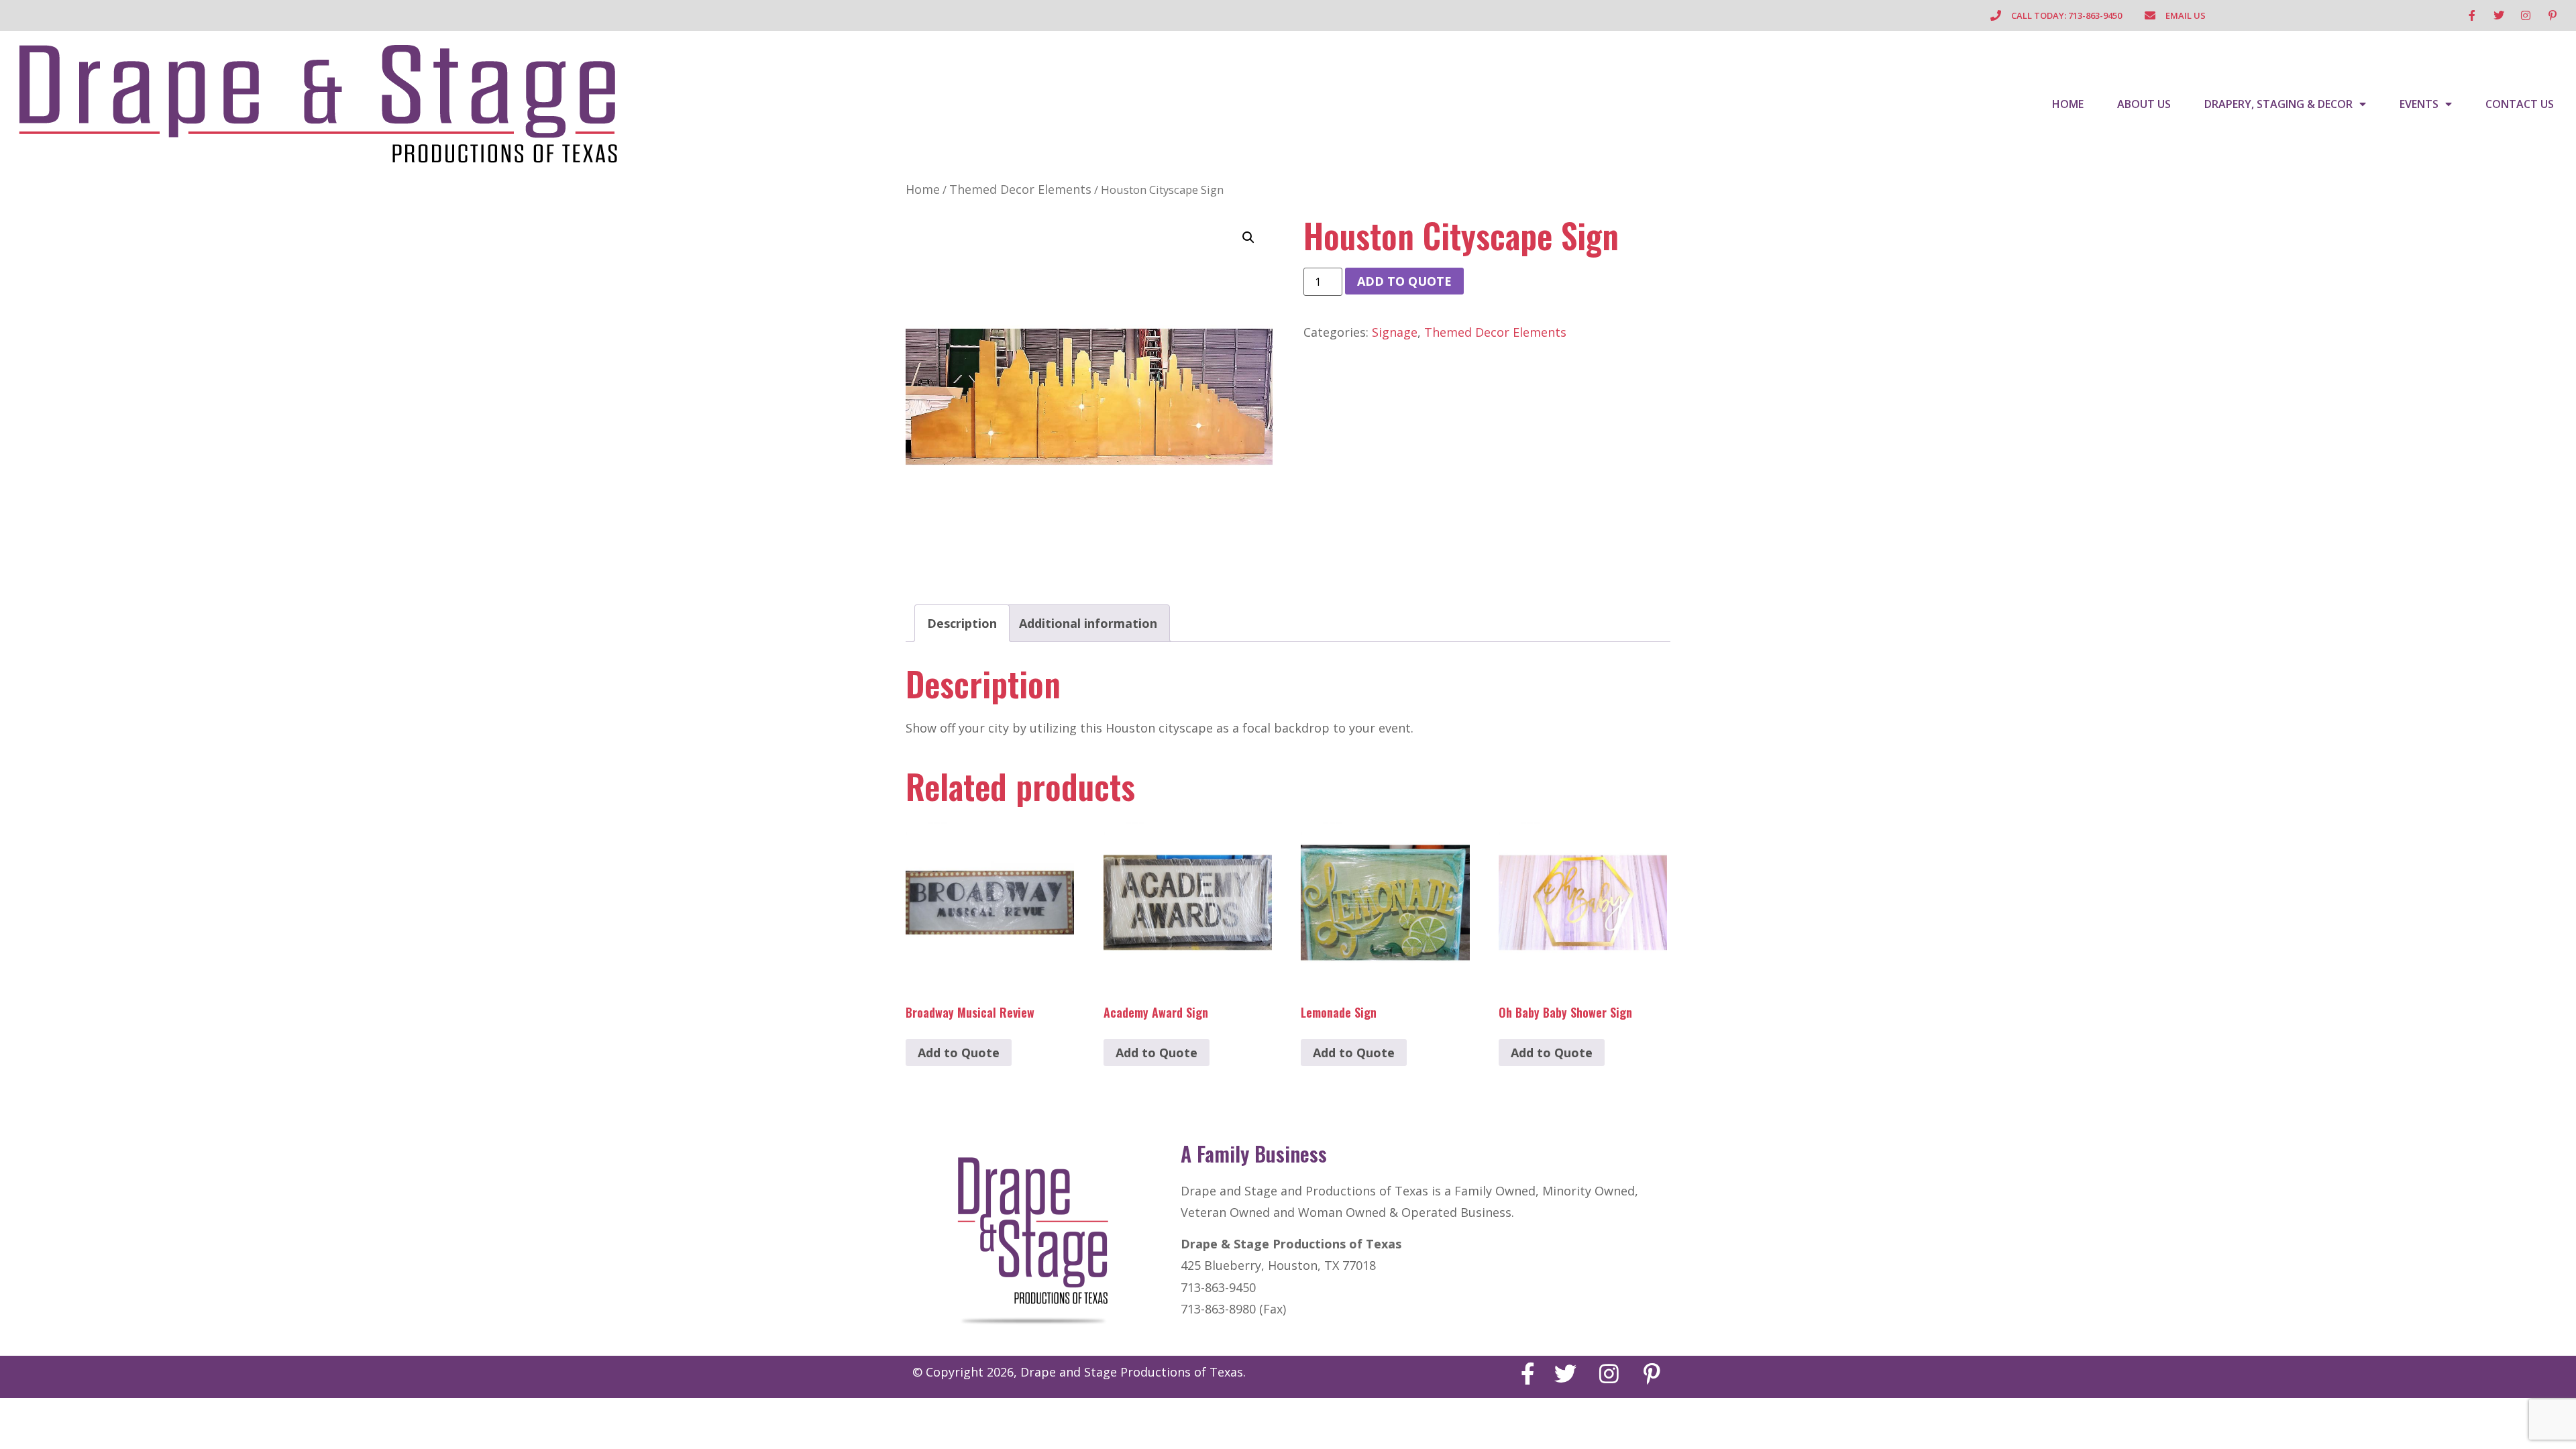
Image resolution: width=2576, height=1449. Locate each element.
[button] (1248, 237)
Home (2068, 104)
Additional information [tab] (1088, 623)
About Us (2144, 104)
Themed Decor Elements (1020, 189)
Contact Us (2520, 104)
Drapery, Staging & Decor (2278, 104)
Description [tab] (962, 623)
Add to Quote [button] (959, 1053)
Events (2419, 104)
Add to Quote (1404, 281)
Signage (1395, 332)
